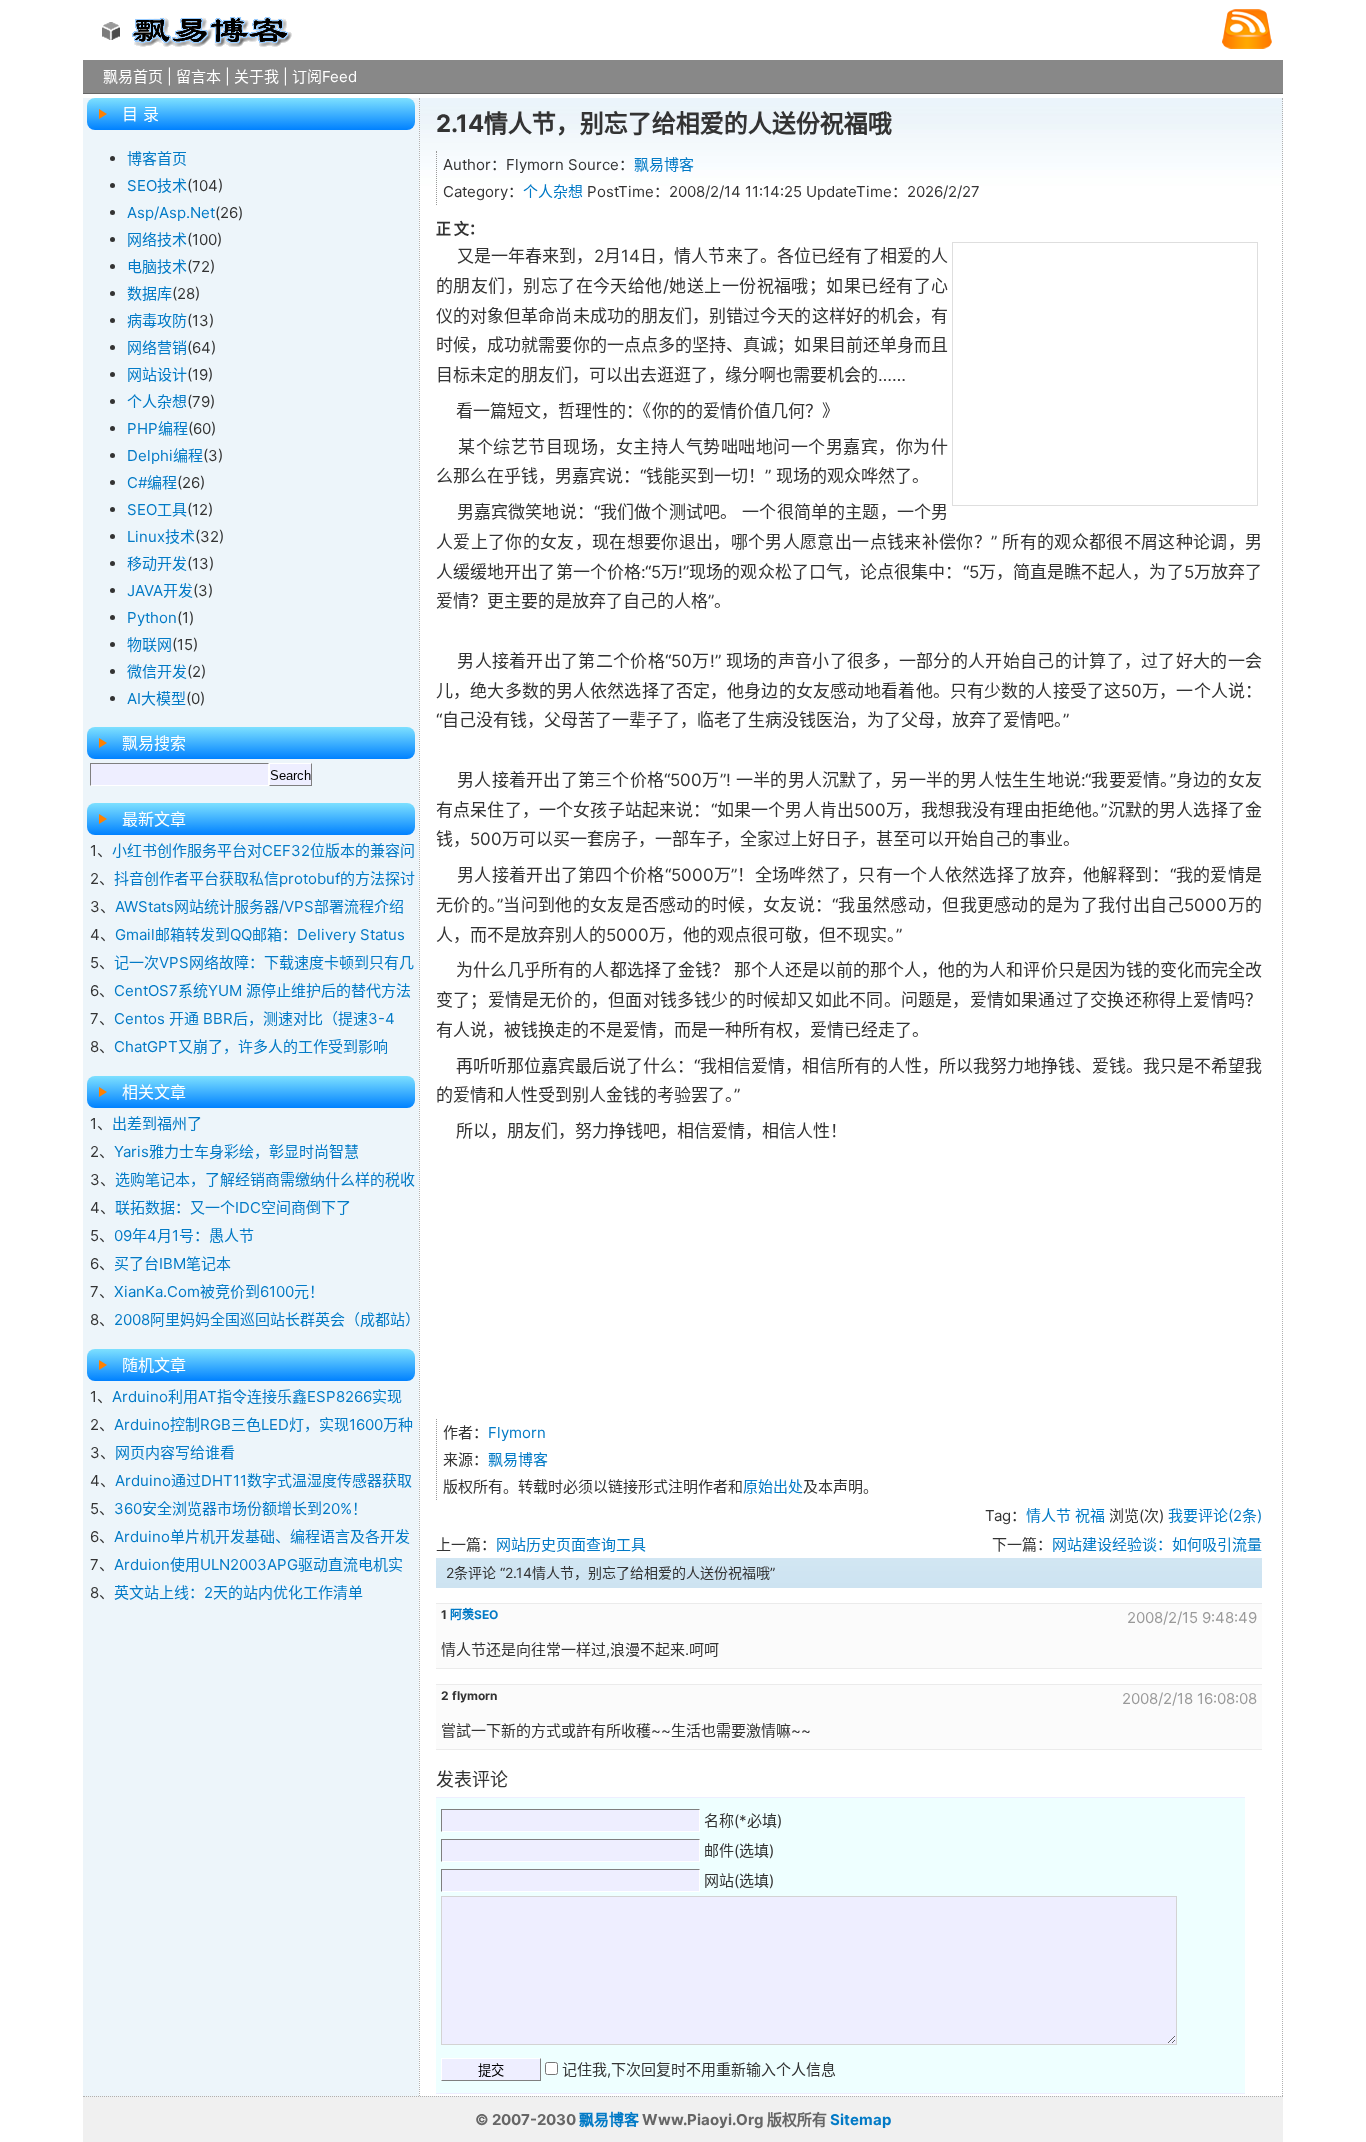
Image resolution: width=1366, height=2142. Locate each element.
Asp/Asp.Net (171, 212)
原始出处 (773, 1486)
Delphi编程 (165, 455)
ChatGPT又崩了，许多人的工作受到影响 (251, 1046)
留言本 (198, 76)
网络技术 (157, 239)
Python (152, 617)
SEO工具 (157, 509)
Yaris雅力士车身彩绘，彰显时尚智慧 (236, 1151)
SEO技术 (157, 185)
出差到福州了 (157, 1123)
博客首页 (157, 158)
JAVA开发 (160, 590)
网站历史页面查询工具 (571, 1544)
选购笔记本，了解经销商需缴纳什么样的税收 (265, 1179)
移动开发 (157, 563)
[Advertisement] (1105, 370)
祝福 (1090, 1515)
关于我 (256, 76)
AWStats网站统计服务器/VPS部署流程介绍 (259, 906)
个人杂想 (553, 191)
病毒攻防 (157, 320)
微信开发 (157, 671)
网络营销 (157, 347)
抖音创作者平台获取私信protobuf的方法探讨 (264, 878)
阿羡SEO (474, 1614)
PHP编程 (157, 428)
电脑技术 (157, 266)
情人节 (1048, 1515)
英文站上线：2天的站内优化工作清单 (238, 1592)
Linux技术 (161, 536)
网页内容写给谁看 (175, 1452)
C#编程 (152, 482)
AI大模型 (156, 698)
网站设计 (157, 374)
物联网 (149, 644)
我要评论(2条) (1215, 1515)
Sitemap (860, 2119)
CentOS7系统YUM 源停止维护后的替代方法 (262, 990)
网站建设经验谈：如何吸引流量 (1157, 1544)
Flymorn (517, 1432)
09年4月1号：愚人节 (184, 1235)
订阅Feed (324, 76)
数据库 (149, 293)
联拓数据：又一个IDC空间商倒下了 (233, 1207)
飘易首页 (133, 76)
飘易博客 (664, 164)
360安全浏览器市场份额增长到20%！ (240, 1508)
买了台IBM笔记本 (172, 1263)
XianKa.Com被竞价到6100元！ (219, 1291)
